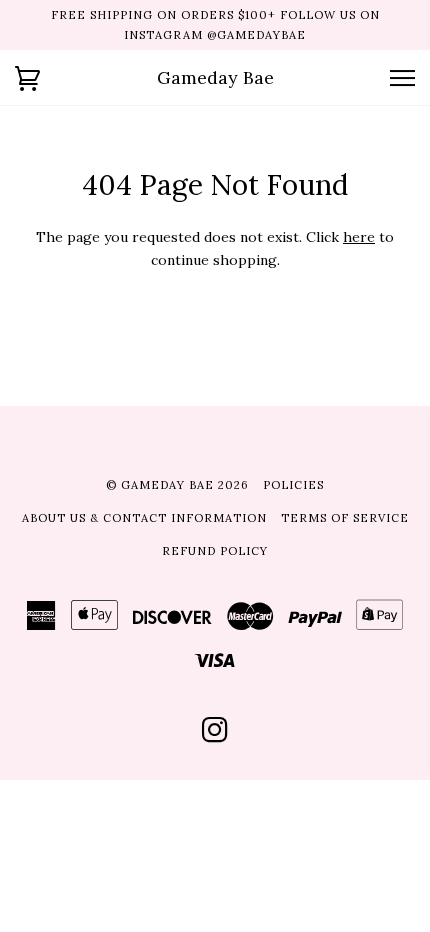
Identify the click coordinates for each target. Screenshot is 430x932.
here (359, 237)
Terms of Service (345, 518)
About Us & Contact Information (144, 518)
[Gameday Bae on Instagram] (215, 736)
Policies (293, 485)
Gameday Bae (215, 77)
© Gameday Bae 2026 (177, 485)
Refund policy (215, 551)
